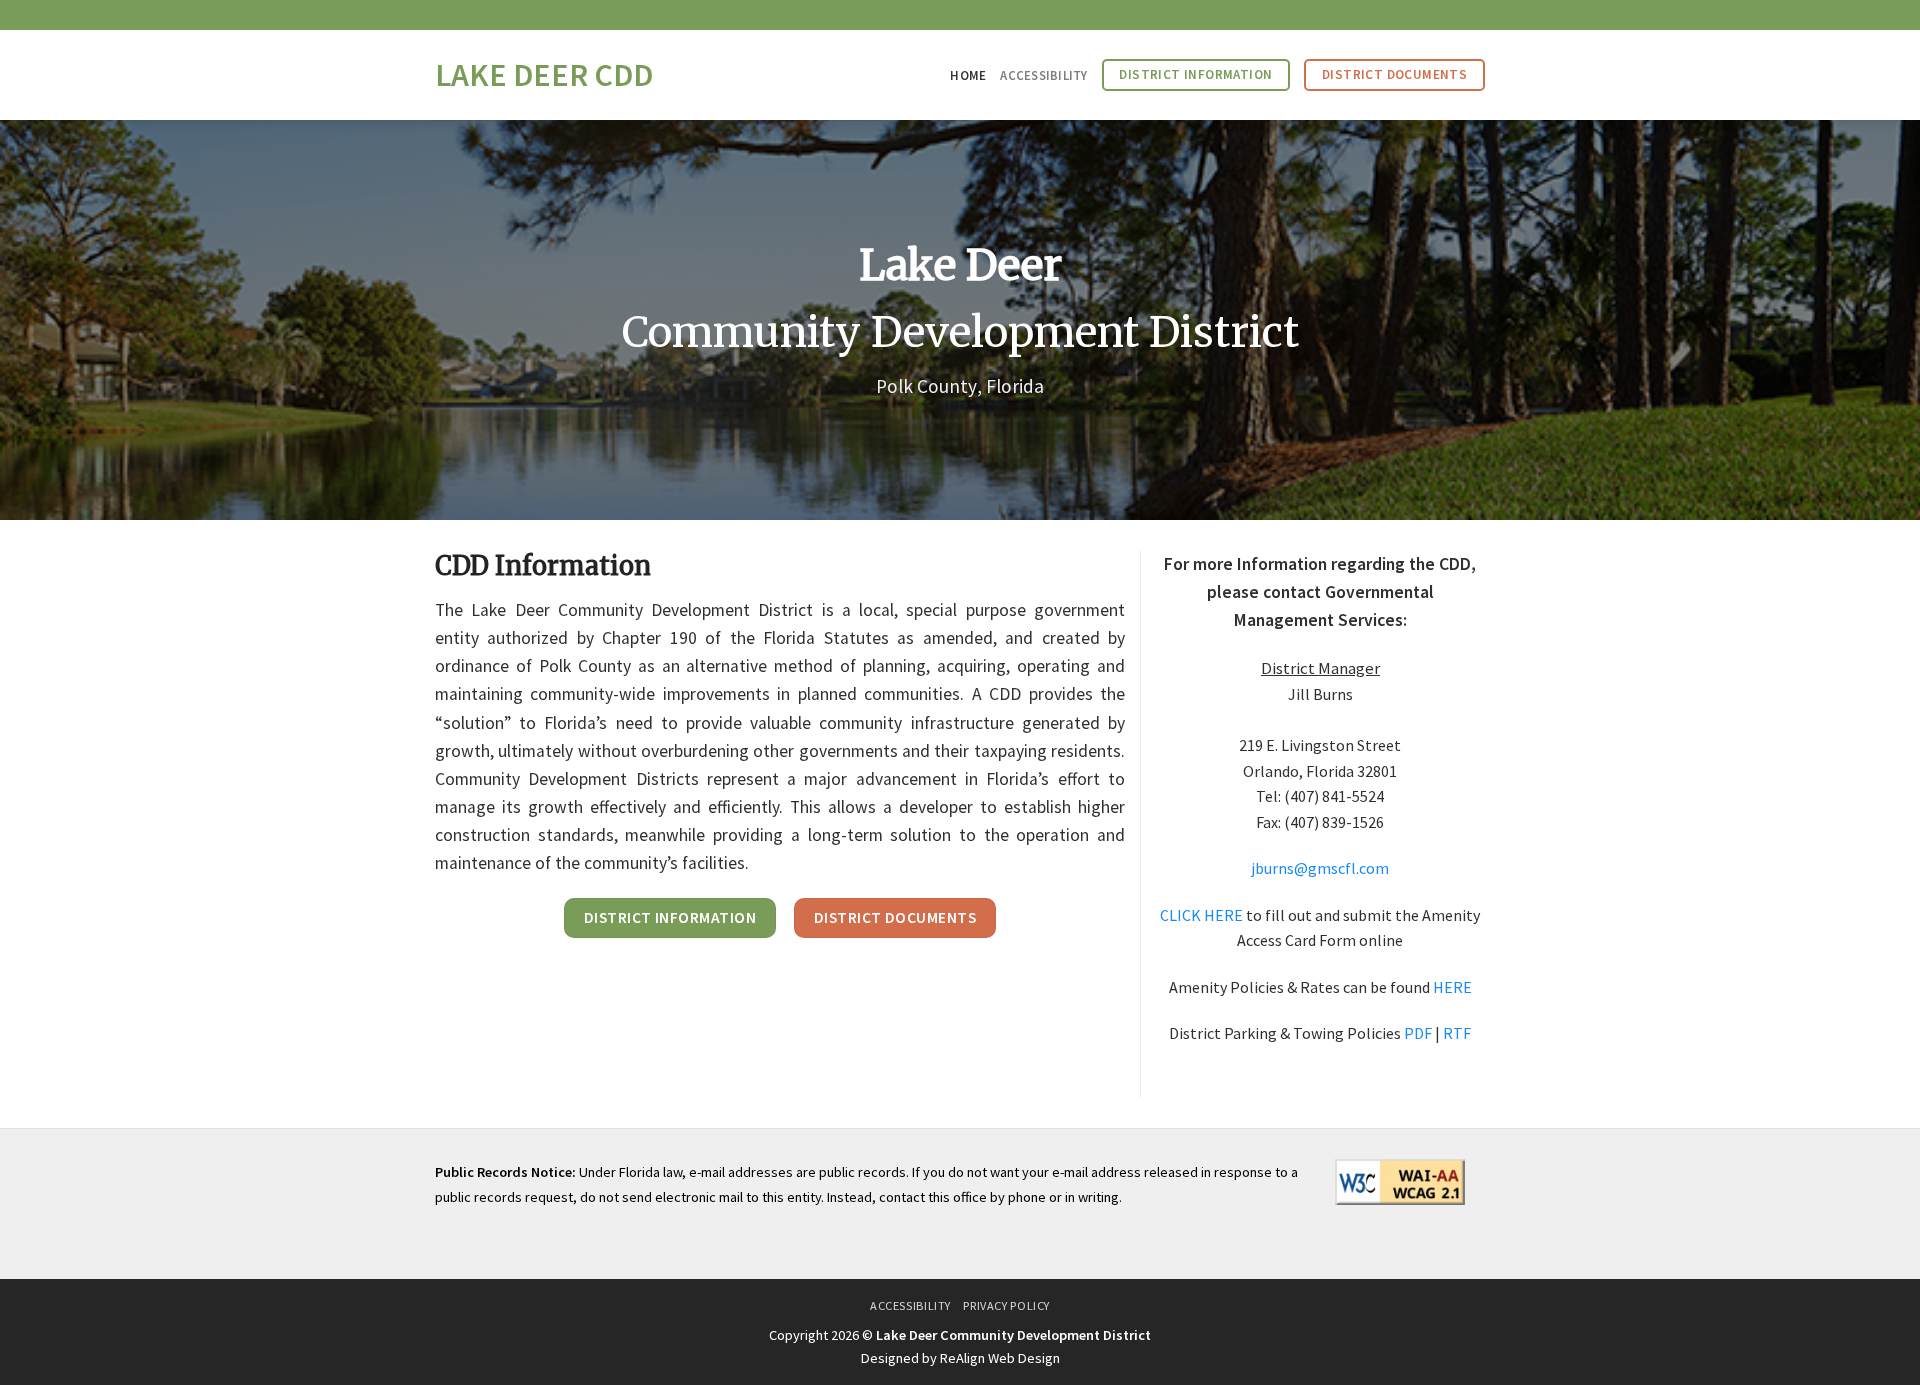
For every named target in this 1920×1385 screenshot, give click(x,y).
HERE (1452, 987)
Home (968, 75)
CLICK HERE (1201, 915)
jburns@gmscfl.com (1320, 868)
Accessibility (1043, 75)
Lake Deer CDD (544, 75)
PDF (1418, 1033)
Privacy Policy (1006, 1305)
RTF (1457, 1033)
